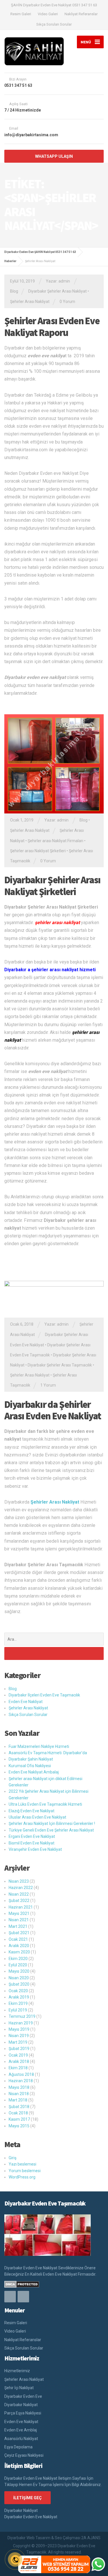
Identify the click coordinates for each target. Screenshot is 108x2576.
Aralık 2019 (19, 1997)
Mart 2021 (18, 1926)
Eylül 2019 (18, 2010)
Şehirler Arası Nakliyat (30, 302)
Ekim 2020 (18, 1959)
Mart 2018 (18, 2100)
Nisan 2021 (19, 1920)
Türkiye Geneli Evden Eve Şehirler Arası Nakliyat (51, 1830)
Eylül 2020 (18, 1965)
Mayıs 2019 (19, 2029)
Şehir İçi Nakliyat (19, 2388)
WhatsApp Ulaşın (54, 156)
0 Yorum (67, 302)
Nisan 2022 (19, 1894)
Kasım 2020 (19, 1952)
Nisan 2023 (19, 1881)
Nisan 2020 (19, 1978)
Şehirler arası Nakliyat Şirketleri (38, 851)
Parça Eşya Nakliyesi (23, 2413)
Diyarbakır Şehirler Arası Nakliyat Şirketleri (52, 886)
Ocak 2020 (18, 1991)
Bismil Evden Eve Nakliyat (32, 1843)
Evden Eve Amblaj (21, 2430)
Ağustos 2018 (21, 2074)
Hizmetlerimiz (17, 2371)
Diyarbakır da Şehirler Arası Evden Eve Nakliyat (53, 1410)
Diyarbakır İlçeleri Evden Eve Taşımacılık (44, 1695)
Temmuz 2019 (22, 2016)
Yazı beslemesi (22, 2164)
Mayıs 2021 (19, 1913)
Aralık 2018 (19, 2061)
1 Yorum (48, 1385)
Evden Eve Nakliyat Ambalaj (34, 1772)
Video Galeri (48, 14)
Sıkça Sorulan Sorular (54, 24)
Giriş (13, 2158)
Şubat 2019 (19, 2049)
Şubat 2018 (19, 2107)
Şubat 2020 (19, 1984)
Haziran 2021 (21, 1907)
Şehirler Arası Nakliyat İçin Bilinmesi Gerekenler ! (52, 1823)
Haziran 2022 (21, 1888)
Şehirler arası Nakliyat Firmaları (55, 841)
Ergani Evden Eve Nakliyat (32, 1836)
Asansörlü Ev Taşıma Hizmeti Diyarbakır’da (48, 1753)
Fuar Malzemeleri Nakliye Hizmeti (39, 1746)
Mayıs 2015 (19, 2126)
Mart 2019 (18, 2042)
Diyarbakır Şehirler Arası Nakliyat (57, 291)
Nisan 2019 (19, 2036)
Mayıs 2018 (19, 2087)
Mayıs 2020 (19, 1971)
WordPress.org (22, 2177)
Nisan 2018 (19, 2094)
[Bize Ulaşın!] (98, 2564)
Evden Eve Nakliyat (26, 1702)
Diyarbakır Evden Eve (23, 2396)
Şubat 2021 (19, 1933)
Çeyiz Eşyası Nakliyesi (24, 2455)
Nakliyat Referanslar (81, 14)
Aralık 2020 (19, 1946)
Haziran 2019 (21, 2023)
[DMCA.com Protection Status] (22, 2284)
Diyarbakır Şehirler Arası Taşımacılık (60, 1365)
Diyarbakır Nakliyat (21, 2405)
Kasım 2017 (19, 2119)
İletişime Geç (28, 2498)
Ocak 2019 (18, 2055)
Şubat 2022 (19, 1901)
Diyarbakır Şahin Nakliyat (31, 1759)
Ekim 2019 (18, 2003)
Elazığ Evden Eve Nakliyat (32, 1811)
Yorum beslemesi (25, 2171)
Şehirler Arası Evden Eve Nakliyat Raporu (52, 327)
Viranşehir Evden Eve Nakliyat (35, 1849)
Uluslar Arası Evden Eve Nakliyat (37, 1817)
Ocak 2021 (18, 1939)
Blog (14, 291)
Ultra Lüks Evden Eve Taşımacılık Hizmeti (45, 1804)
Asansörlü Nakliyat (21, 2439)
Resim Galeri (21, 14)
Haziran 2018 (21, 2081)
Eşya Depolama (18, 2447)
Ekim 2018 (18, 2068)
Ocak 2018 (18, 2113)
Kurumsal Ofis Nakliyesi (30, 1766)
